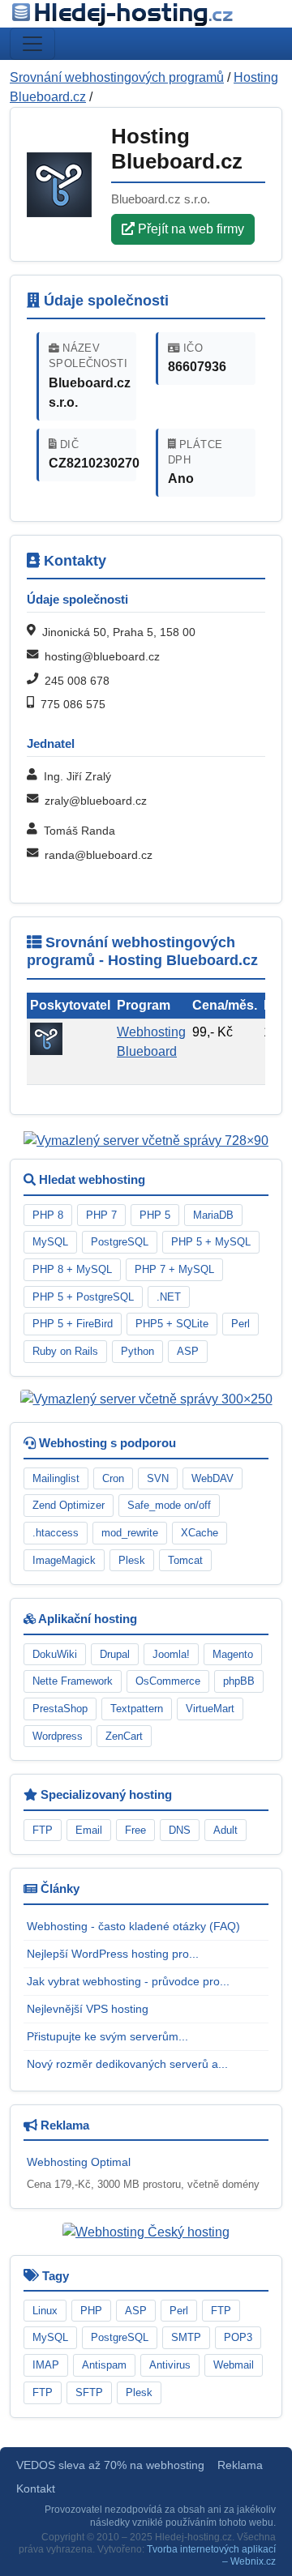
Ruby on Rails (65, 1351)
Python (137, 1351)
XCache (200, 1533)
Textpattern (137, 1709)
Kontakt (36, 2489)
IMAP (46, 2365)
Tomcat (185, 1560)
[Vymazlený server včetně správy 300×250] (146, 1399)
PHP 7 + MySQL (174, 1269)
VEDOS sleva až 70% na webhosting (110, 2465)
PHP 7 (101, 1215)
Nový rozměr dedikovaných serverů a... (127, 2064)
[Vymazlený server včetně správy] (146, 1141)
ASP (188, 1351)
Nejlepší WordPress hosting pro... (113, 1954)
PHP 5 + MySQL (211, 1242)
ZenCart (124, 1736)
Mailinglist (56, 1478)
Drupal (115, 1654)
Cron (113, 1478)
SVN (158, 1478)
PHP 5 (155, 1215)
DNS (180, 1830)
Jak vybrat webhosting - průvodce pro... (128, 1981)
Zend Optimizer (69, 1505)
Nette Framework (73, 1681)
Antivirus (170, 2365)
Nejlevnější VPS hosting (88, 2009)
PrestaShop (60, 1709)
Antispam (104, 2365)
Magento (233, 1654)
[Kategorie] (32, 44)
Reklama (240, 2465)
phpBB (239, 1681)
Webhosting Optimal (79, 2162)
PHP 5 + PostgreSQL (83, 1297)
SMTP (186, 2337)
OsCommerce (168, 1681)
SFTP (89, 2392)
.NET (169, 1297)
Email (89, 1830)
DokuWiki (55, 1654)
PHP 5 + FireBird (73, 1324)
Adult (225, 1830)
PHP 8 (48, 1215)
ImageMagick (64, 1560)
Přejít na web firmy (189, 229)
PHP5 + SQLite (172, 1324)
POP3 (238, 2337)
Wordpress (58, 1736)
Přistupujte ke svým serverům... (107, 2036)
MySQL (50, 1242)
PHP (91, 2311)
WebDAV (213, 1478)
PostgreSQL (120, 1242)
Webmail (234, 2365)
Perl (240, 1324)
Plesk (132, 1560)
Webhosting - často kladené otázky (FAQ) (133, 1926)
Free (135, 1830)
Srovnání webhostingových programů (117, 77)
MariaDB (213, 1215)
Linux (45, 2311)
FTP (43, 1830)
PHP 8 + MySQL (72, 1269)
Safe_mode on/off (169, 1505)
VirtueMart (210, 1709)
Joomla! (171, 1654)
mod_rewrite (130, 1533)
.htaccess (56, 1533)
